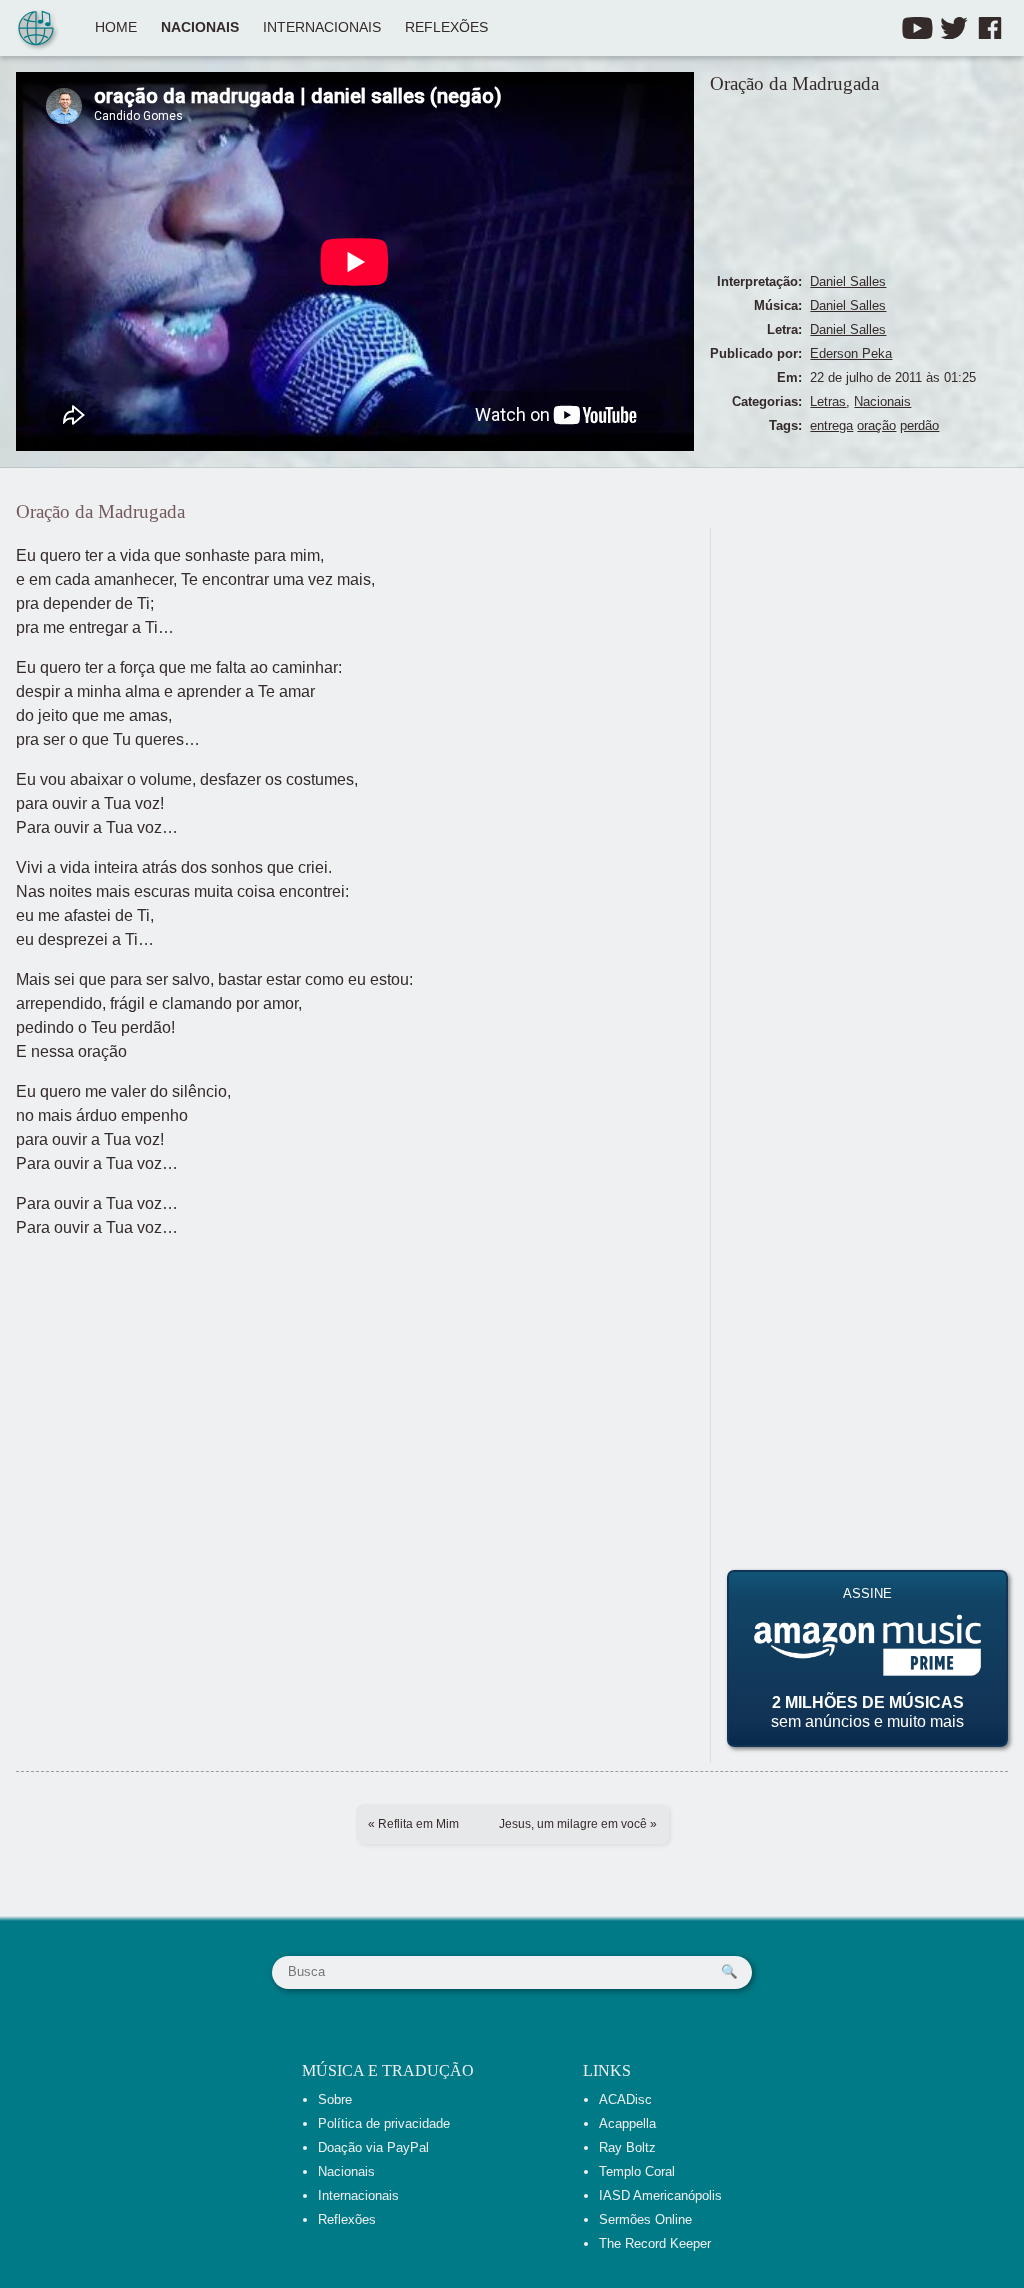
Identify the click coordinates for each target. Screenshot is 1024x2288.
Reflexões (446, 27)
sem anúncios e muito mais (867, 1658)
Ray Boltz (627, 2147)
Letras (828, 401)
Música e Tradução (388, 2070)
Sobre (335, 2099)
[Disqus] (867, 778)
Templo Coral (637, 2171)
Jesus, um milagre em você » (578, 1824)
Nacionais (200, 27)
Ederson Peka (851, 353)
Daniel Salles (848, 281)
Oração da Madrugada (794, 83)
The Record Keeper (655, 2243)
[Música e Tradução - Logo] (36, 30)
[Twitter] (954, 28)
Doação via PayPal (373, 2147)
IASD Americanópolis (660, 2195)
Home (116, 27)
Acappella (627, 2123)
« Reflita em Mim (413, 1824)
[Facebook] (990, 28)
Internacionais (322, 27)
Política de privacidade (384, 2123)
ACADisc (625, 2099)
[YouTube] (917, 28)
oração (876, 425)
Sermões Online (645, 2219)
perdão (919, 425)
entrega (831, 425)
